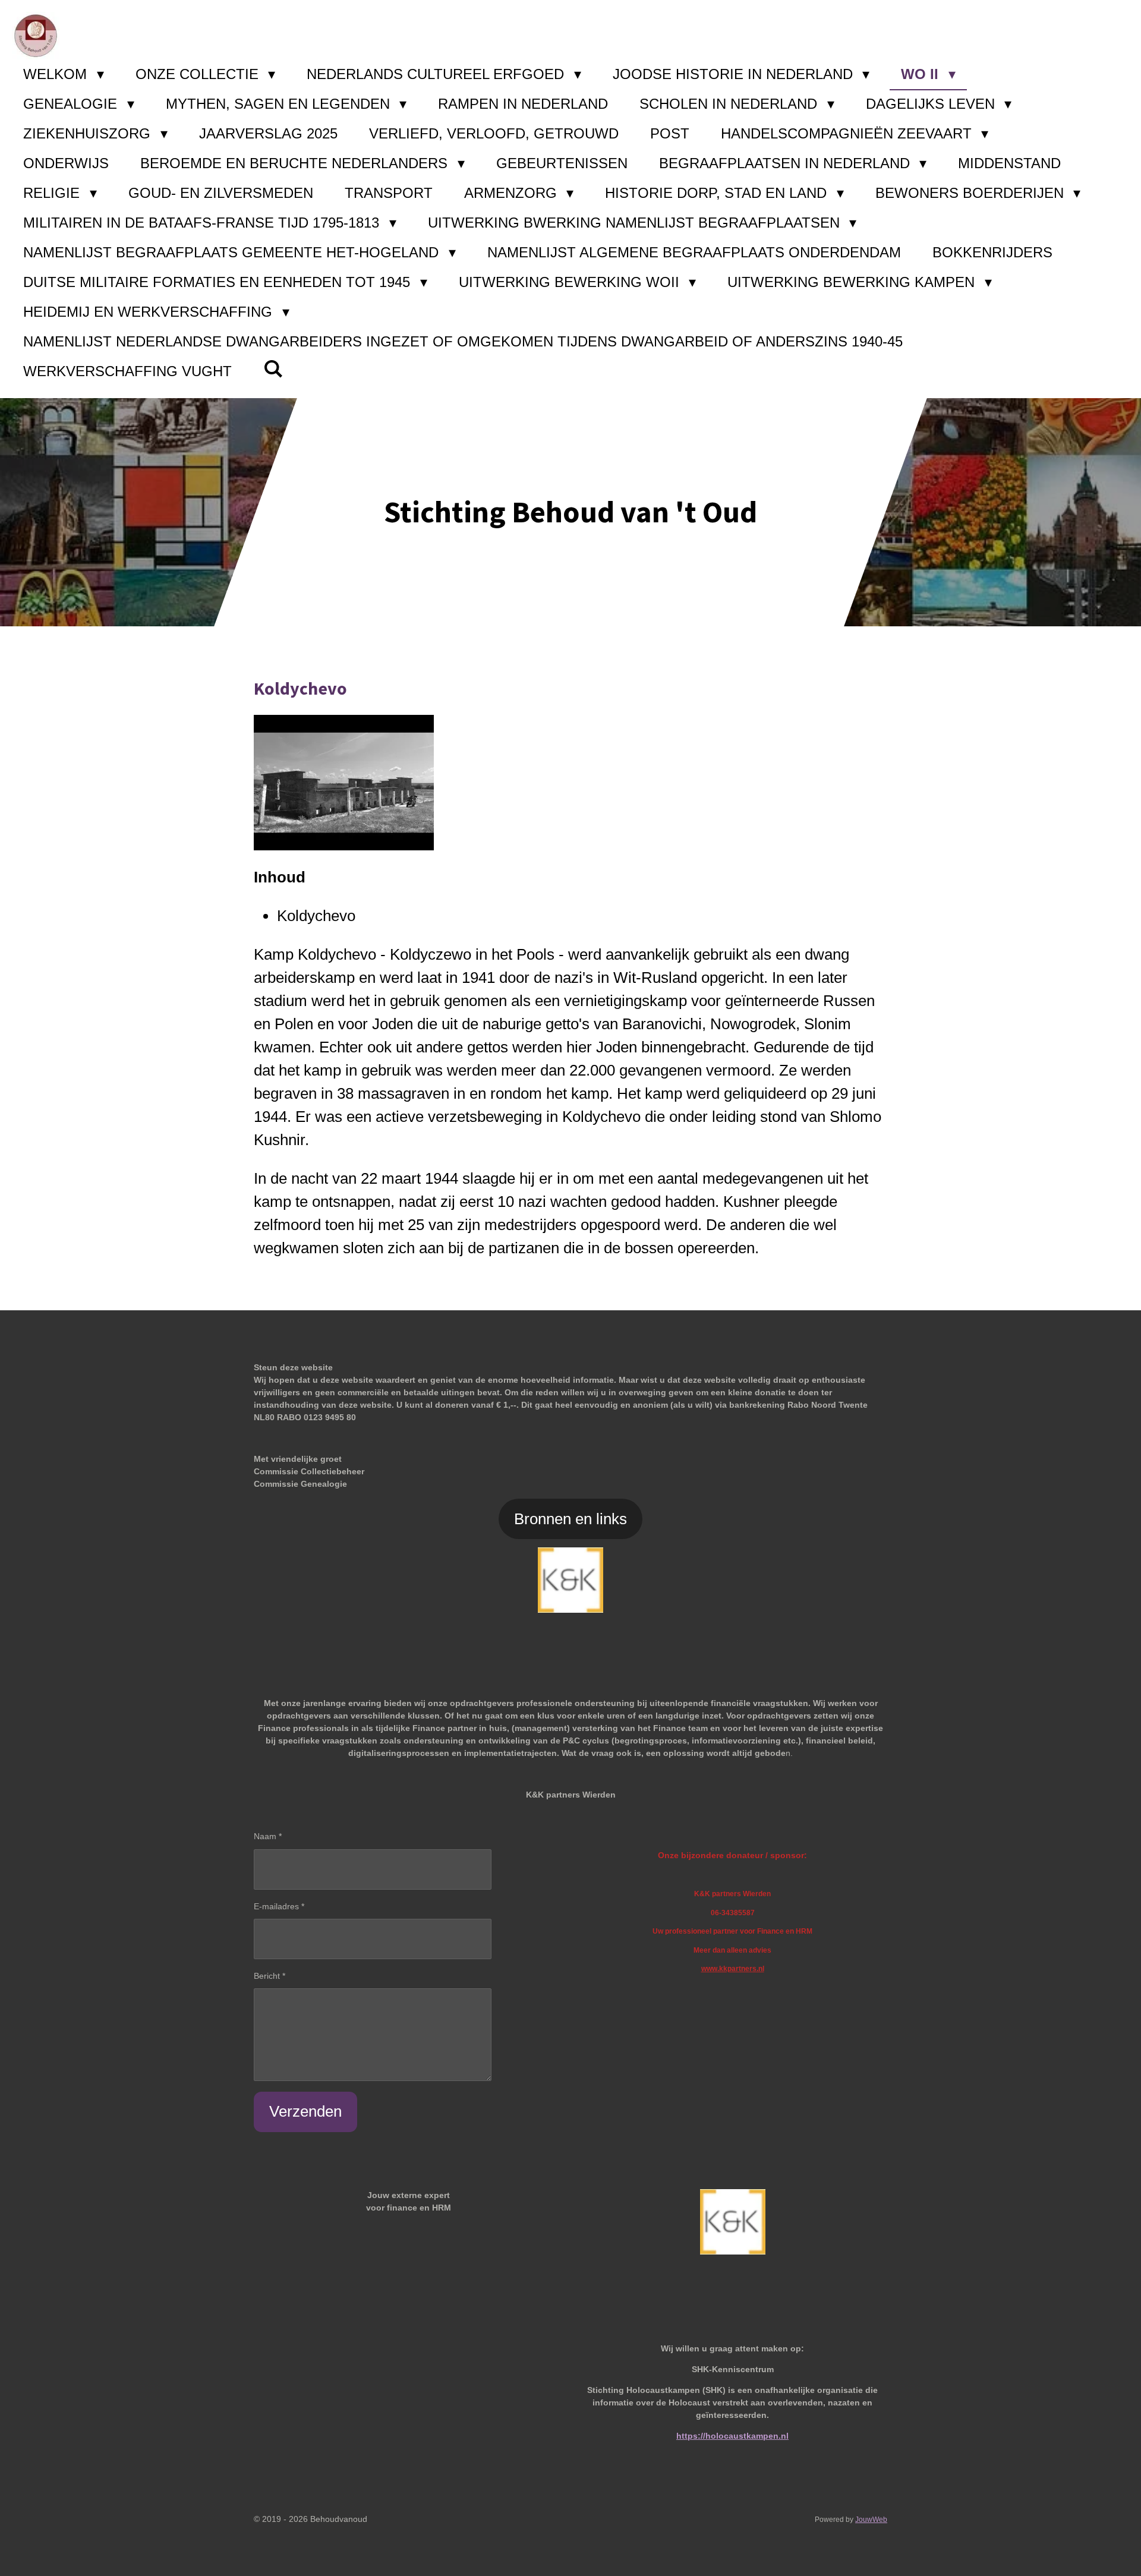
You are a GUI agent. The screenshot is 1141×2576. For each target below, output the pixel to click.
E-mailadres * (279, 1906)
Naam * (268, 1836)
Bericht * (270, 1976)
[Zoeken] (273, 369)
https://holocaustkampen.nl (732, 2436)
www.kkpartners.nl (733, 1968)
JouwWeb (871, 2519)
